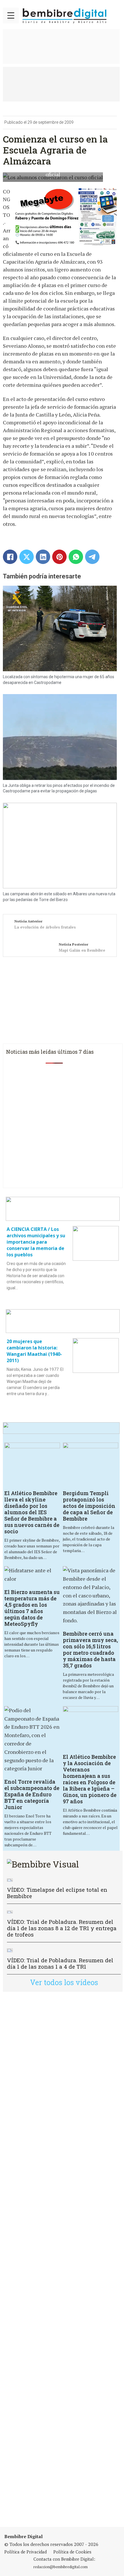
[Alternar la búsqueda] (115, 15)
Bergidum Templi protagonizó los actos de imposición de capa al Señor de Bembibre (89, 1506)
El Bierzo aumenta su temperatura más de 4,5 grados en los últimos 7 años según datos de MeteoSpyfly (32, 1608)
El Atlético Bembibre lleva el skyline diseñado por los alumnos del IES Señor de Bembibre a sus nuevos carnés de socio (32, 1512)
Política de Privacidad (26, 2552)
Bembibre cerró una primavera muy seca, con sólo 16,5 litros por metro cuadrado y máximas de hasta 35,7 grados (90, 1649)
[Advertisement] (62, 2259)
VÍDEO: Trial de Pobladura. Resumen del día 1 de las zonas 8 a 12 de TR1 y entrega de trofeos (62, 1928)
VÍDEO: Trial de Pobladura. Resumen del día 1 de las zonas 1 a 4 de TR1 (60, 1963)
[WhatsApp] (76, 557)
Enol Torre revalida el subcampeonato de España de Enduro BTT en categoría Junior (32, 1794)
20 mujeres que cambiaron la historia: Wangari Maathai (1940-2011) (34, 1351)
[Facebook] (10, 557)
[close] (11, 15)
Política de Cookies (72, 2552)
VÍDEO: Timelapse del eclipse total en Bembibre (57, 1893)
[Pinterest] (59, 557)
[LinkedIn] (43, 557)
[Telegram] (92, 557)
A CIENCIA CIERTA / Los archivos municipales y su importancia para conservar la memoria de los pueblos (36, 1242)
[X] (27, 557)
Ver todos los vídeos (64, 1982)
